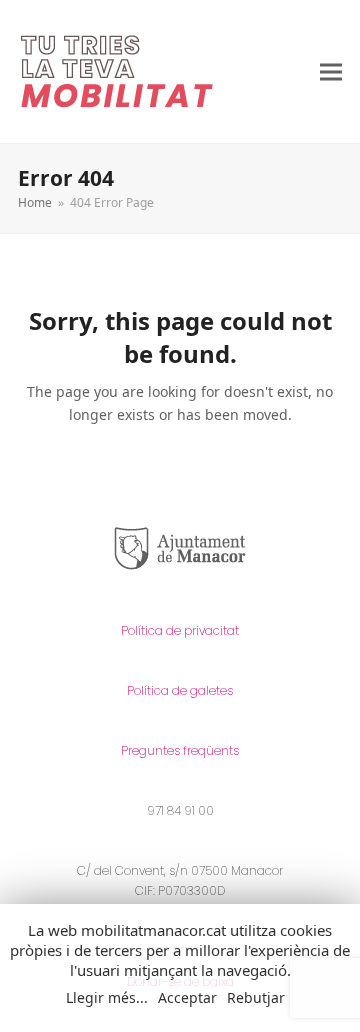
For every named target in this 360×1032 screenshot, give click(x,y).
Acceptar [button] (187, 998)
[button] (331, 71)
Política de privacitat (180, 630)
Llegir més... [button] (107, 998)
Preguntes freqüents (180, 750)
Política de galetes (180, 690)
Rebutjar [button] (256, 997)
